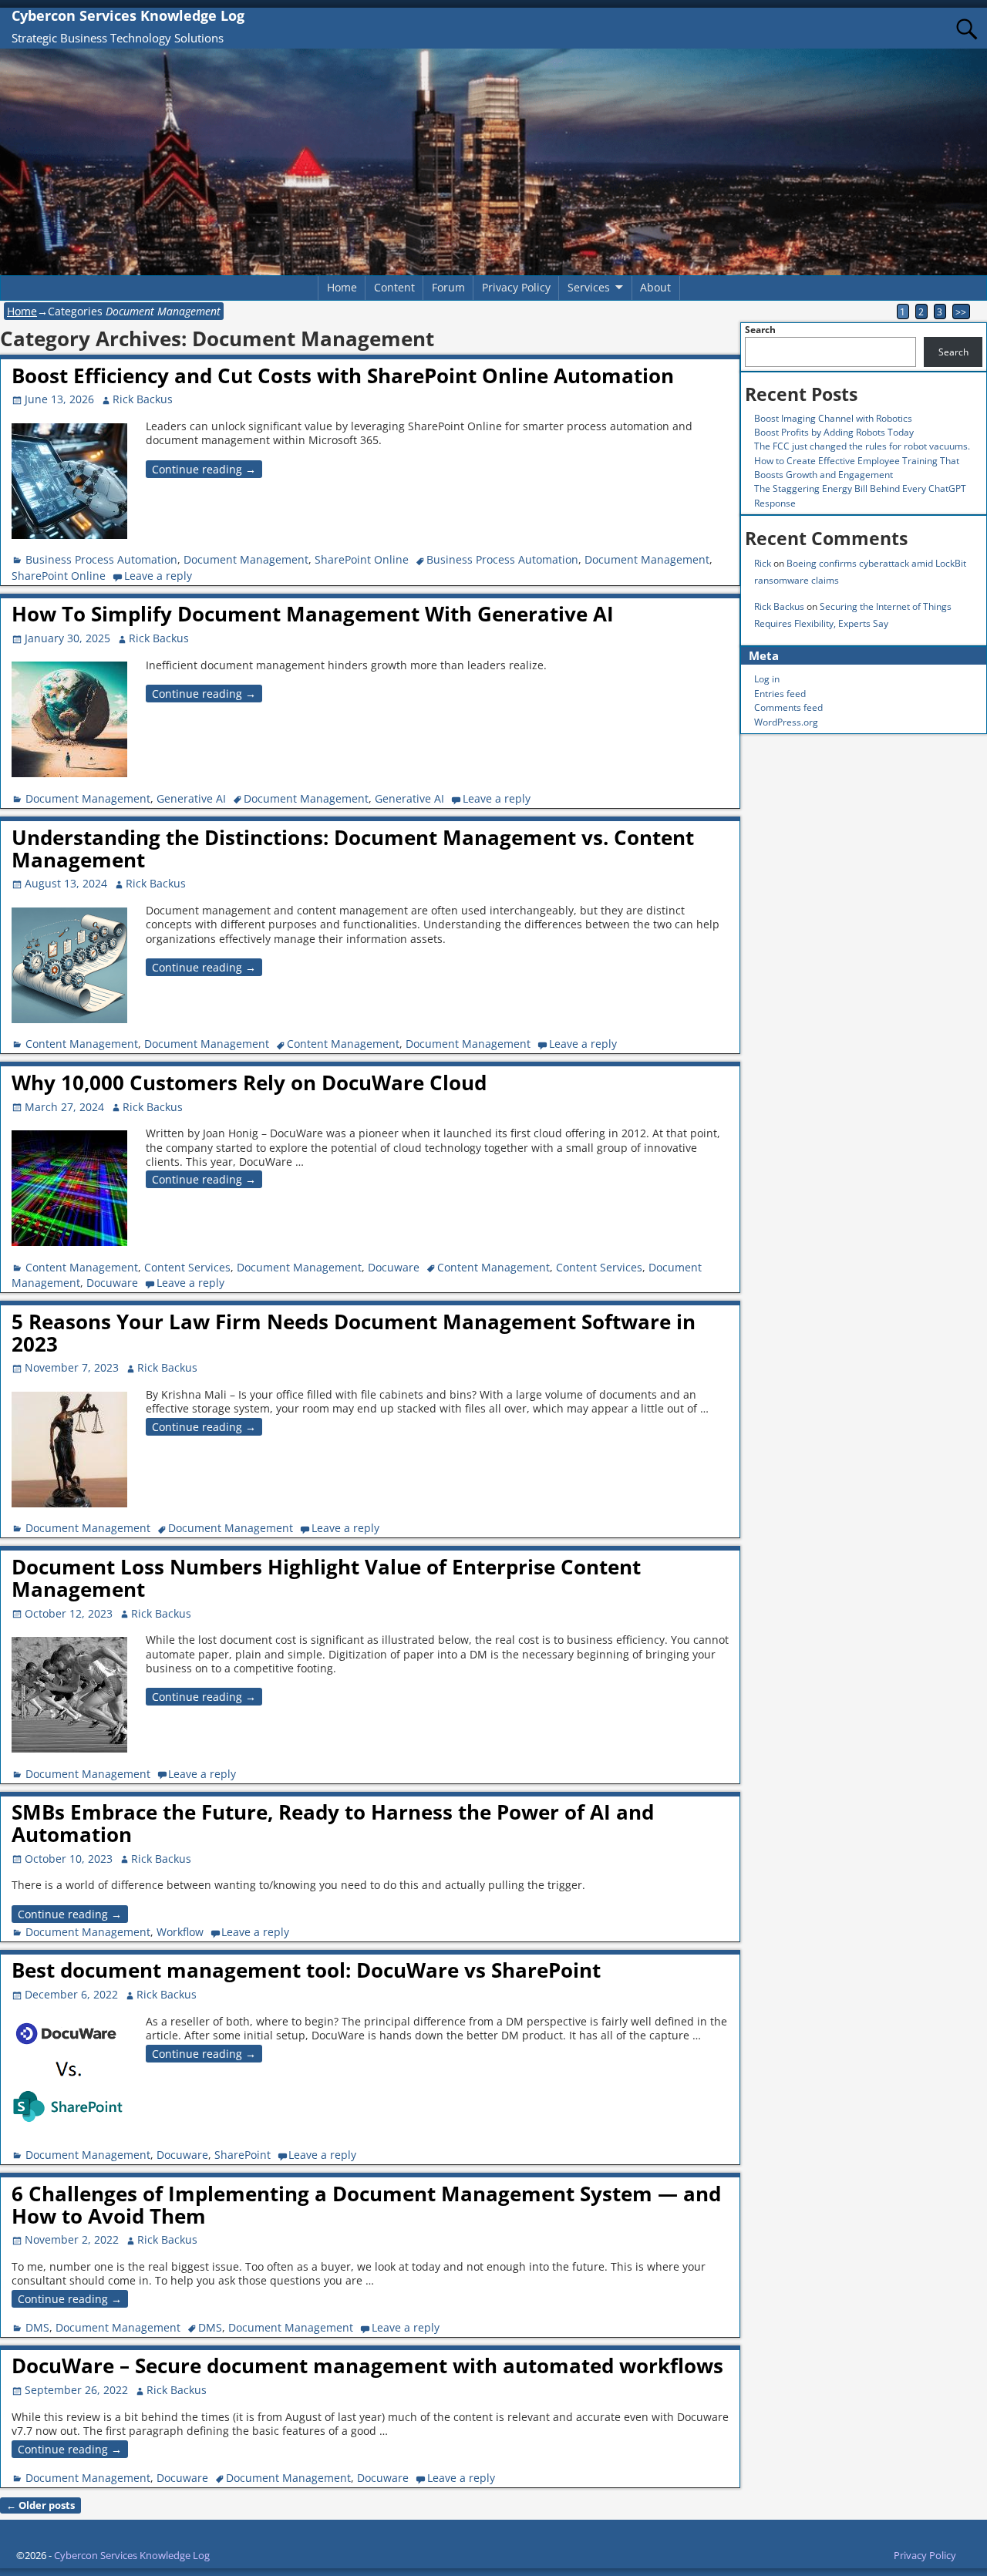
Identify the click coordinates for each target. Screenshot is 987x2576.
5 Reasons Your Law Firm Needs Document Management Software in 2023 (354, 1333)
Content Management (82, 1044)
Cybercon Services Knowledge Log (128, 15)
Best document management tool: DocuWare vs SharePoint (306, 1970)
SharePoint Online (362, 559)
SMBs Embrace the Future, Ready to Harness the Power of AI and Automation (333, 1823)
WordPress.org (786, 722)
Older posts (40, 2505)
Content (394, 287)
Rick (763, 563)
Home (342, 287)
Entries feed (780, 694)
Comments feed (788, 707)
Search (760, 330)
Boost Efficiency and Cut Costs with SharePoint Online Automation (343, 375)
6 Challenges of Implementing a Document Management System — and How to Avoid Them (366, 2205)
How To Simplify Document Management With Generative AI (313, 614)
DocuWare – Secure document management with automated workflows (367, 2366)
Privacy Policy (516, 287)
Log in (767, 679)
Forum (448, 287)
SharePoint (243, 2155)
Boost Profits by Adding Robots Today (834, 432)
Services (589, 287)
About (655, 287)
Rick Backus (779, 606)
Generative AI (191, 798)
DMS (37, 2327)
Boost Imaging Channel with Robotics (833, 418)
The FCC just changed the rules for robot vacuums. (862, 446)
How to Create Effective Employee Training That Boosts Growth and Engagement (857, 468)
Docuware (394, 1267)
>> (961, 311)
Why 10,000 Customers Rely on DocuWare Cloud (249, 1083)
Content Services (187, 1267)
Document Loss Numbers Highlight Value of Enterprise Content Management (326, 1578)
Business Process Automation (101, 559)
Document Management (246, 559)
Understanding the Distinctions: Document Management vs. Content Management (353, 849)
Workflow (180, 1932)
